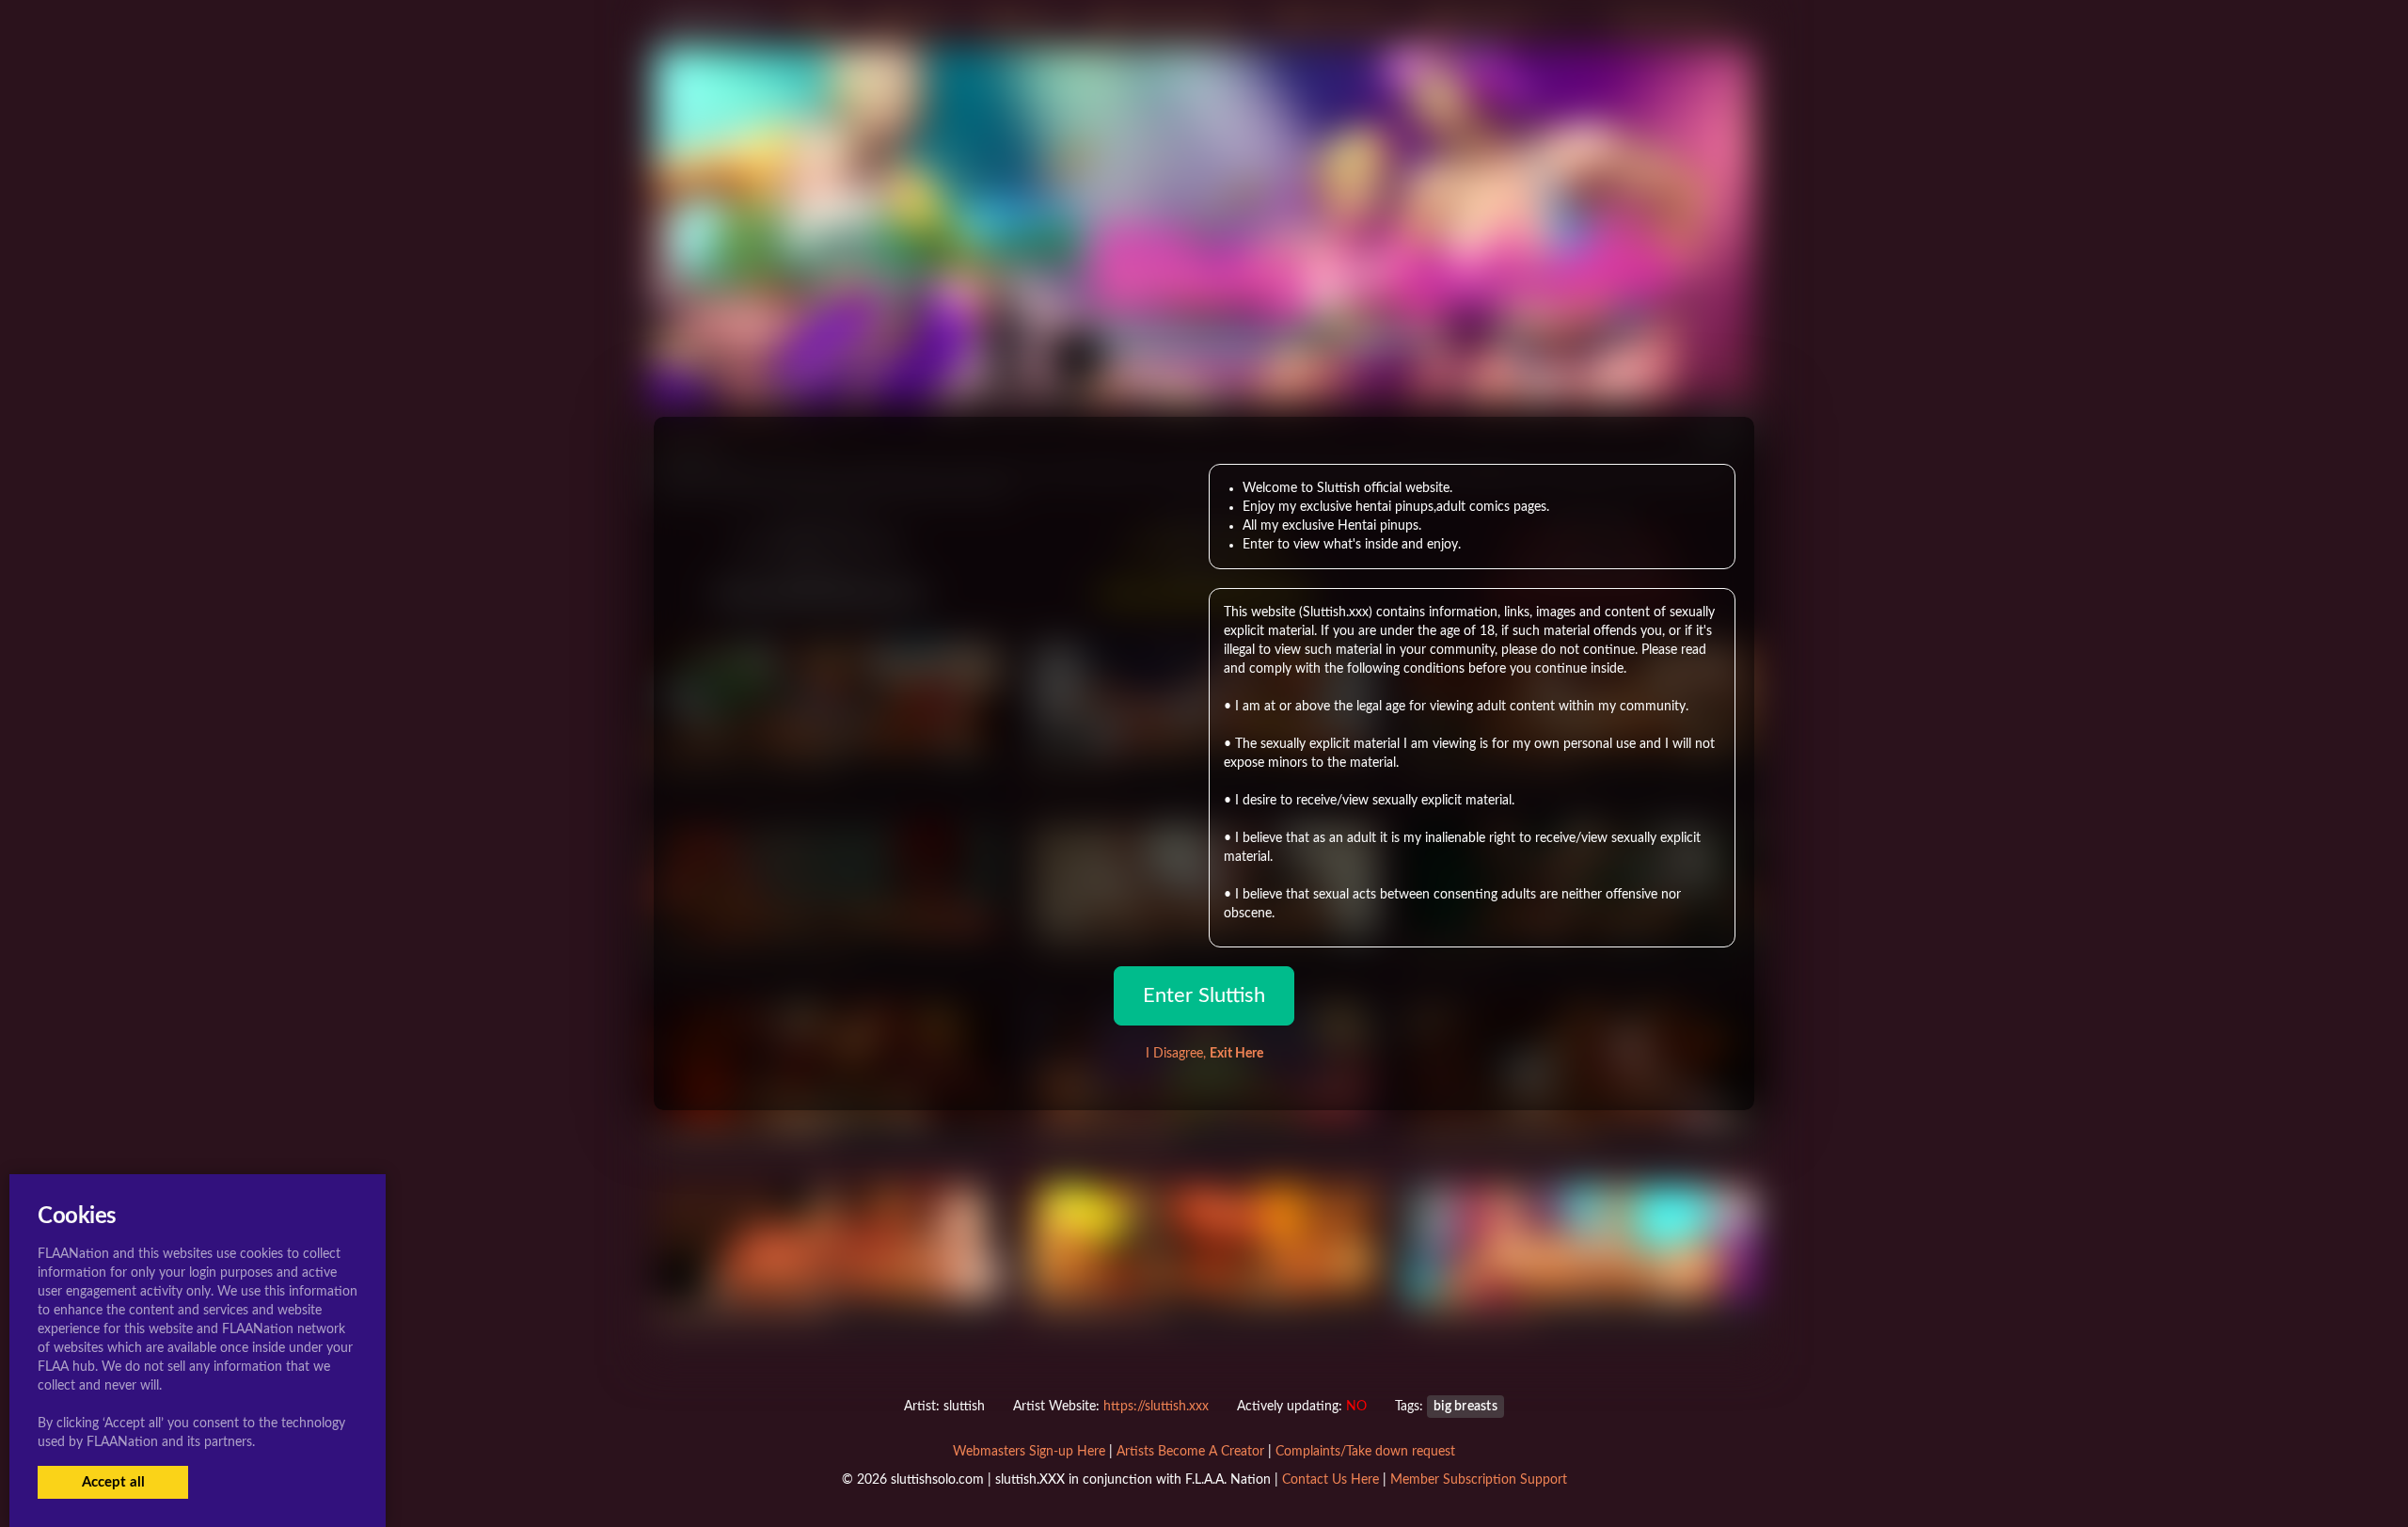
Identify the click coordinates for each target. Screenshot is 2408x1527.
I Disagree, (1204, 1054)
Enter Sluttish (1204, 995)
